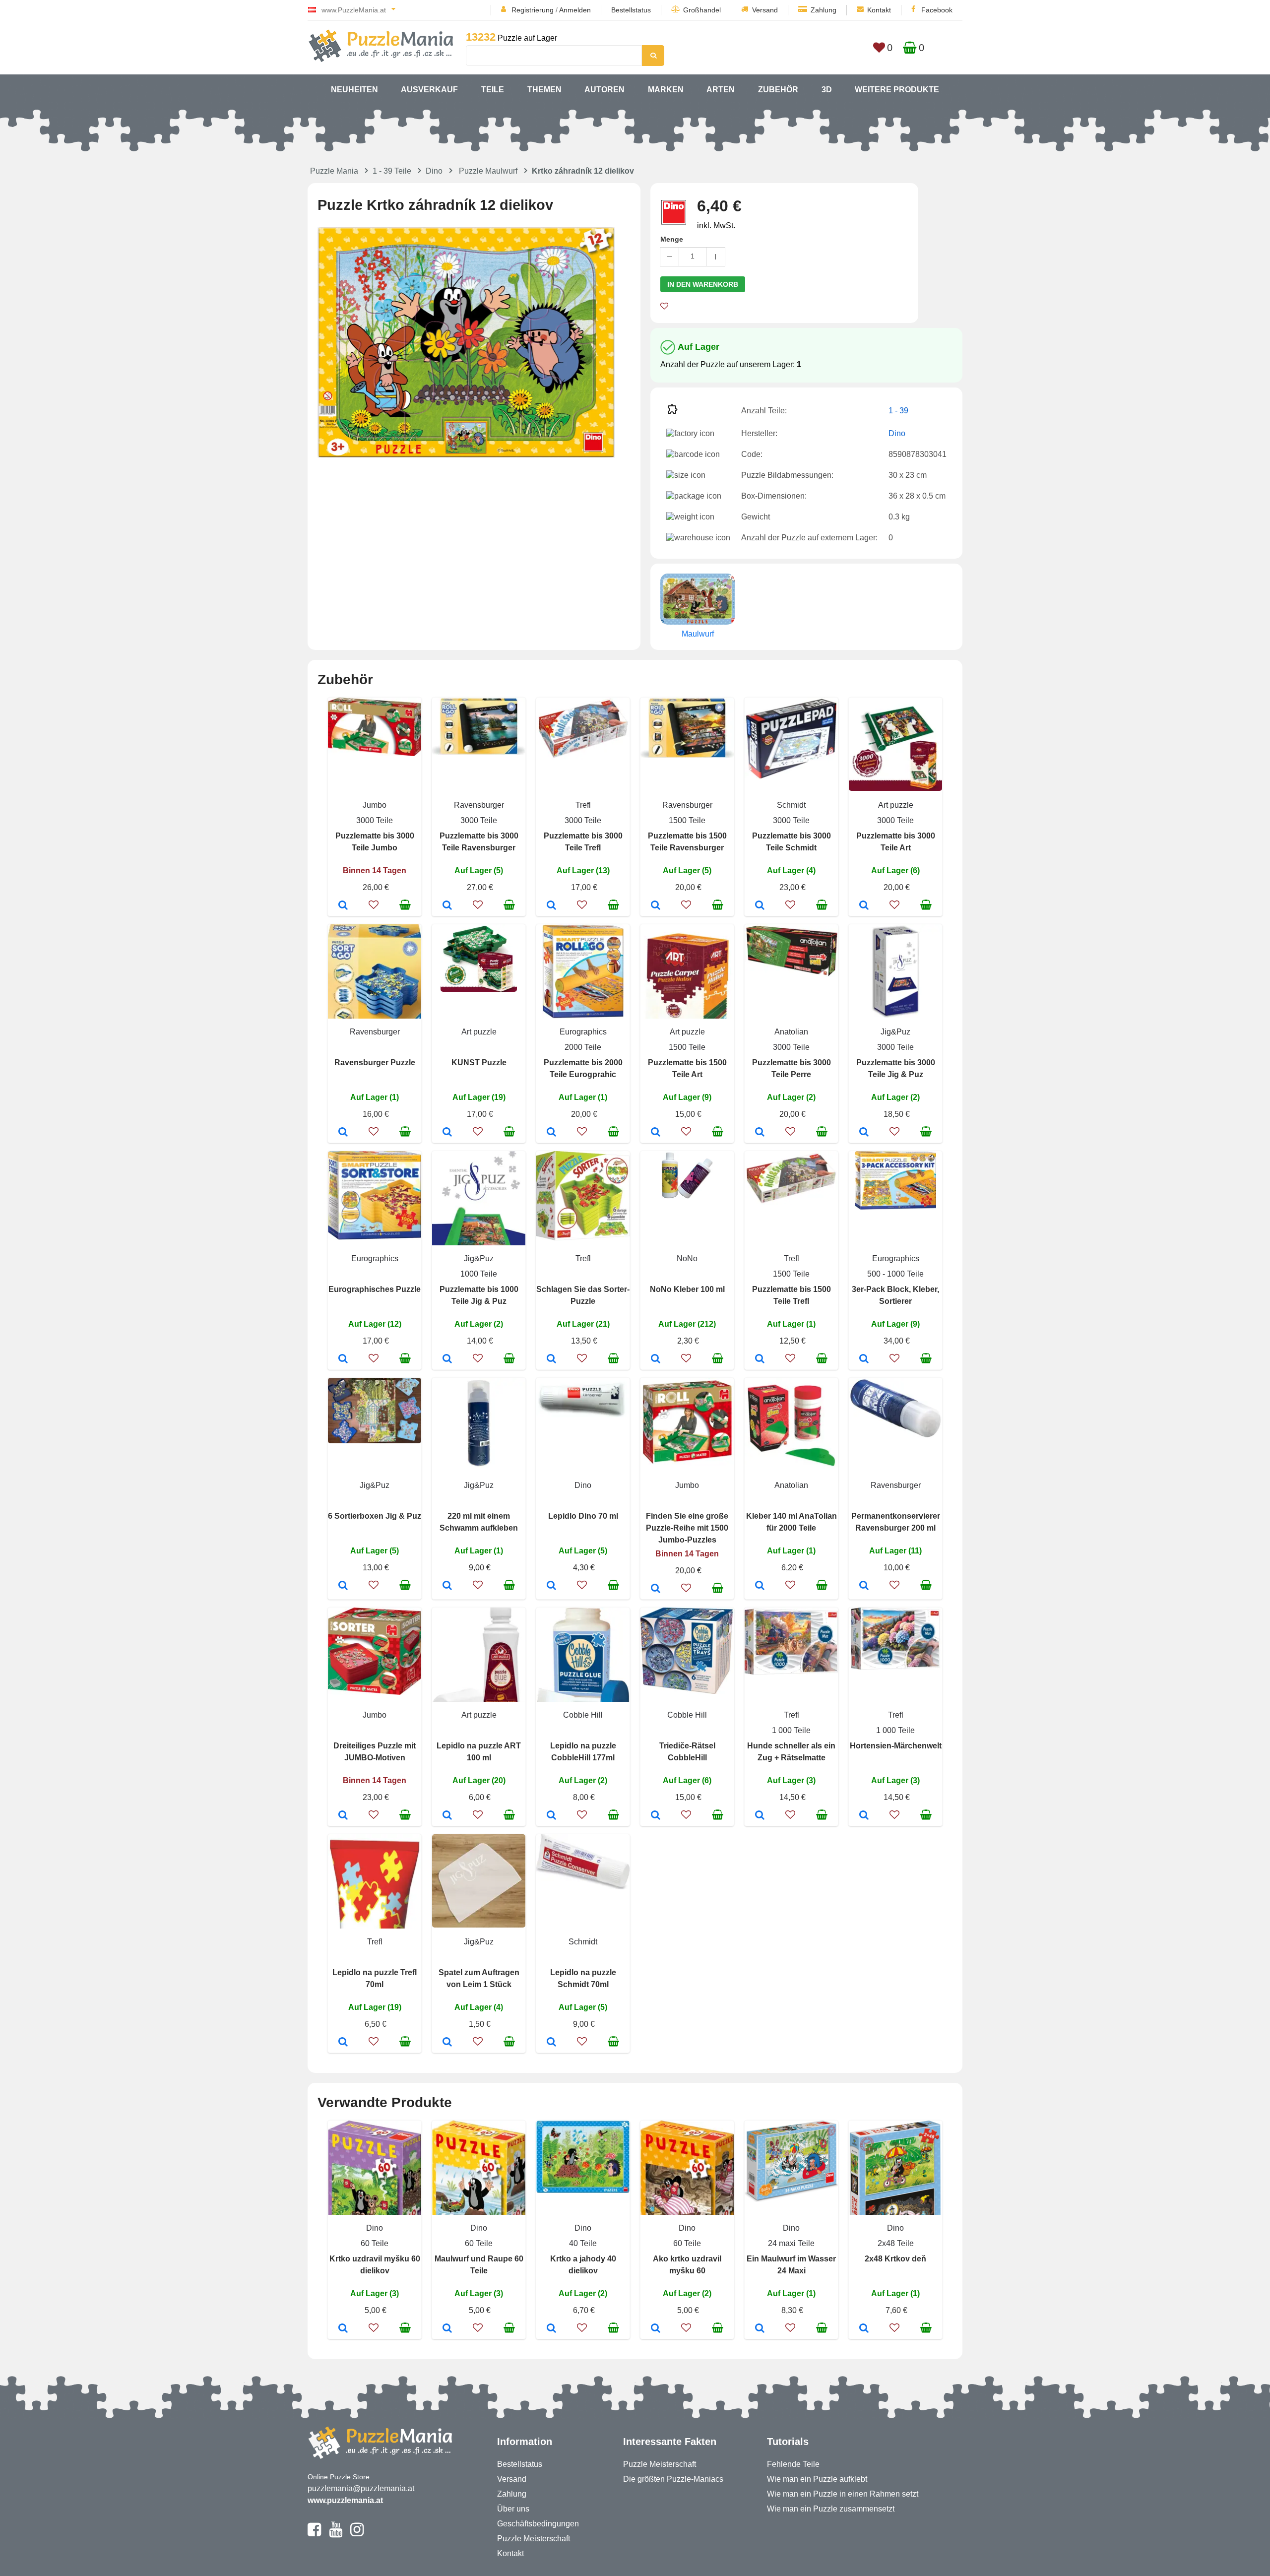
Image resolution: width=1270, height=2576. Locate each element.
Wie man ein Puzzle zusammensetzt (831, 2509)
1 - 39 (898, 411)
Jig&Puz (895, 1032)
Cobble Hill (583, 1715)
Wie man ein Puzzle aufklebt (817, 2479)
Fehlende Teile (793, 2464)
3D (827, 90)
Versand (765, 10)
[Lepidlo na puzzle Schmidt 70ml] (551, 2043)
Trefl (583, 805)
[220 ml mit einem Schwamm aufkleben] (447, 1586)
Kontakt (879, 10)
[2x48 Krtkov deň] (864, 2329)
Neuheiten (354, 90)
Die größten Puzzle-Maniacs (673, 2479)
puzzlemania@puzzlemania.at (361, 2488)
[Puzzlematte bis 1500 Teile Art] (656, 1133)
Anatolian (791, 1032)
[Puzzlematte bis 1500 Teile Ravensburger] (656, 906)
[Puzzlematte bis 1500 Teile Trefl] (760, 1359)
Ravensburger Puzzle (375, 1063)
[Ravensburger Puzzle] (343, 1133)
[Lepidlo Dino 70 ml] (551, 1586)
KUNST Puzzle (479, 1063)
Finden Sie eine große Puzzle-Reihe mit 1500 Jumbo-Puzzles (687, 1528)
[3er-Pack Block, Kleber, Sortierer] (864, 1359)
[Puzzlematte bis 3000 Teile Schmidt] (760, 906)
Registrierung (533, 10)
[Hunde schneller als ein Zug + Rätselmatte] (760, 1816)
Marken (666, 90)
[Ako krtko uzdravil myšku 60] (656, 2329)
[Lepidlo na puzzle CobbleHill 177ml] (551, 1816)
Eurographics (583, 1032)
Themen (544, 90)
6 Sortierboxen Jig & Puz (375, 1516)
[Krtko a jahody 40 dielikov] (551, 2329)
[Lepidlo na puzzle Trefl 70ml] (343, 2043)
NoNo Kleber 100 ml (687, 1289)
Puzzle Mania (334, 171)
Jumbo (375, 805)
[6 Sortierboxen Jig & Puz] (343, 1586)
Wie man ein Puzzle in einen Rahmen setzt (843, 2494)
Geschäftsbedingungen (538, 2524)
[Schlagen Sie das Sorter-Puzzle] (551, 1359)
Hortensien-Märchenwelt (896, 1746)
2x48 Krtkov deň (895, 2259)
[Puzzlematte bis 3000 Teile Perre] (760, 1133)
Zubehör (778, 90)
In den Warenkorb (703, 284)
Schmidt (791, 805)
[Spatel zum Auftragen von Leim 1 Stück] (447, 2043)
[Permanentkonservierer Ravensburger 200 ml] (864, 1586)
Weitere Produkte (897, 90)
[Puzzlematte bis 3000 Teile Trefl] (551, 906)
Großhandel (702, 10)
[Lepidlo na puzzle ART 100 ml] (447, 1816)
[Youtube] (336, 2534)
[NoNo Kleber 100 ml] (656, 1359)
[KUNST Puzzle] (447, 1133)
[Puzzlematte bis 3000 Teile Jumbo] (343, 906)
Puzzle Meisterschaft (534, 2539)
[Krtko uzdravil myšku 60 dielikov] (343, 2329)
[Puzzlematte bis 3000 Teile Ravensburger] (447, 906)
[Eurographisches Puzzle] (343, 1359)
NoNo (687, 1258)
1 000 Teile (791, 1730)
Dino (434, 171)
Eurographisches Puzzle (375, 1289)
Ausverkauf (429, 90)
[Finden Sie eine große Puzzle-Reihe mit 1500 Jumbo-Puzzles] (656, 1589)
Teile (493, 90)
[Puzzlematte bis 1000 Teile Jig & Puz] (447, 1359)
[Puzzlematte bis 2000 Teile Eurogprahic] (551, 1133)
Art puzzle (896, 805)
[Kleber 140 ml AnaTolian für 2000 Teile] (760, 1586)
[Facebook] (314, 2534)
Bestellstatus (631, 10)
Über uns (513, 2509)
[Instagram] (357, 2534)
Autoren (604, 90)
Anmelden (575, 10)
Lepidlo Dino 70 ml (583, 1516)
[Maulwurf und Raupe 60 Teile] (447, 2329)
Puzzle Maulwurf (488, 171)
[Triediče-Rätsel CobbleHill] (656, 1816)
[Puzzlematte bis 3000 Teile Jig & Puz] (864, 1133)
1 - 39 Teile (392, 171)
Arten (721, 90)
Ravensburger (479, 805)
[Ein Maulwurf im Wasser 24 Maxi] (760, 2329)
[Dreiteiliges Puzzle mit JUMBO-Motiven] (343, 1816)
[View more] (375, 753)
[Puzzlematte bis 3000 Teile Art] (864, 906)
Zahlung (824, 10)
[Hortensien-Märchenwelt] (864, 1816)
